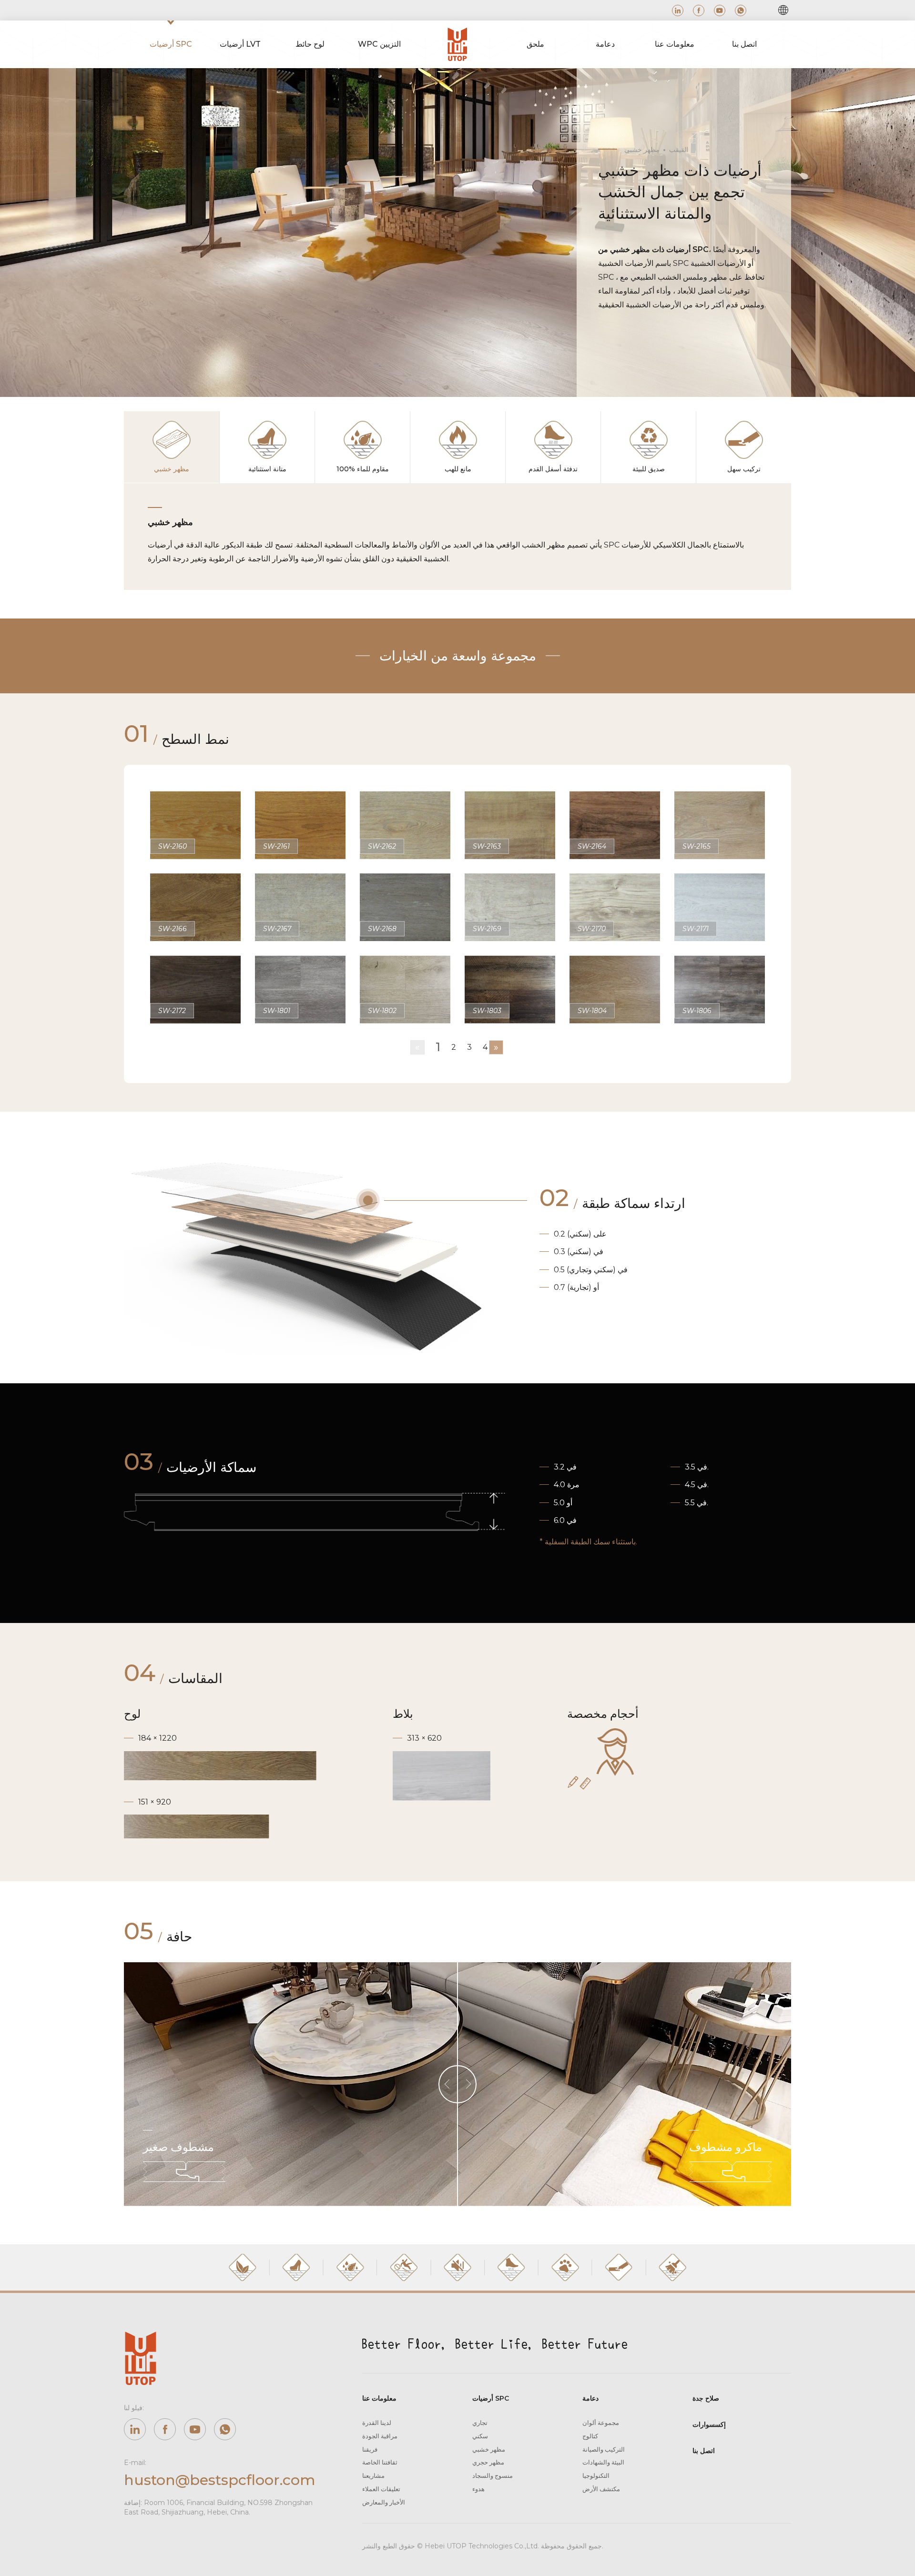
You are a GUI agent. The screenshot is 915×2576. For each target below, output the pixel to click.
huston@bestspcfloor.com (219, 2480)
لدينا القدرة (377, 2423)
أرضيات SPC (491, 2398)
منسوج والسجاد (493, 2475)
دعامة (590, 2398)
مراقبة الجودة (380, 2436)
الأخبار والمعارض (384, 2502)
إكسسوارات (709, 2424)
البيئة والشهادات (603, 2462)
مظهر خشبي (489, 2449)
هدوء (478, 2489)
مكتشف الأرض (601, 2489)
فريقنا (370, 2449)
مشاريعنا (373, 2475)
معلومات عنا (379, 2398)
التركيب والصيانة (604, 2449)
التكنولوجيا (596, 2475)
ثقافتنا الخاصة (380, 2462)
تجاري (480, 2423)
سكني (480, 2436)
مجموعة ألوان (601, 2423)
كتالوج (590, 2436)
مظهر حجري (488, 2462)
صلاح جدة (706, 2398)
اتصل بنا (704, 2451)
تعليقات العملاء (381, 2489)
